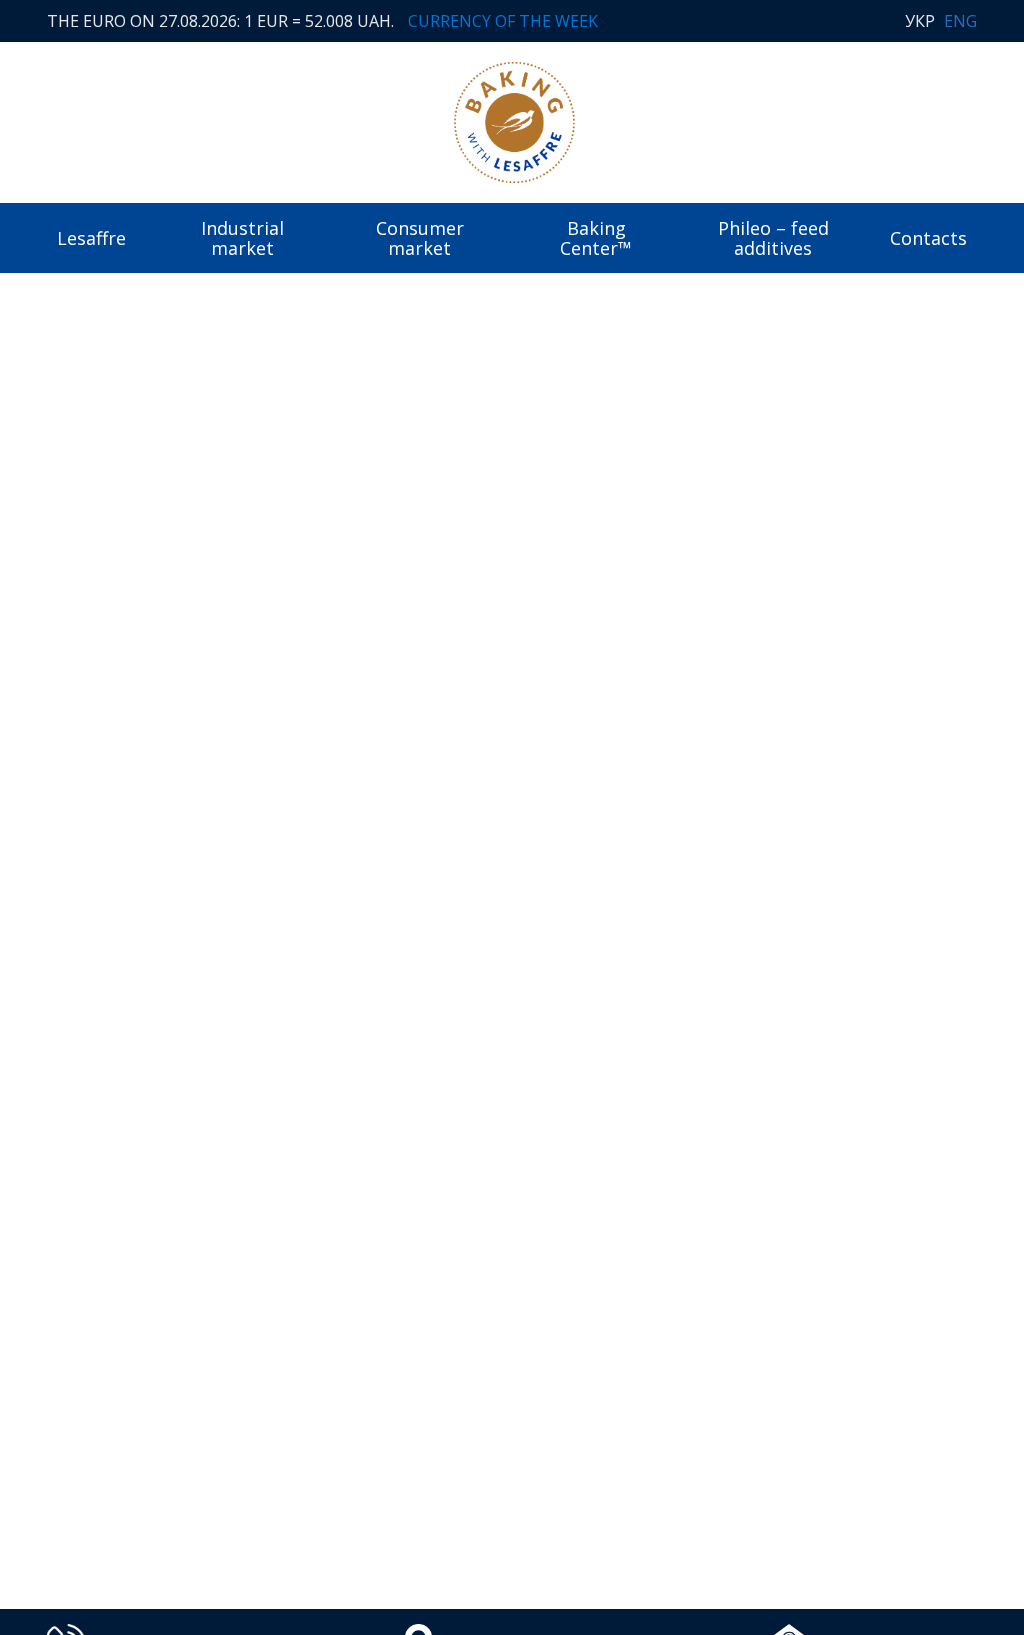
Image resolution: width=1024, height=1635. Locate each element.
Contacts (928, 238)
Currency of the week (503, 21)
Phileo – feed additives (773, 238)
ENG (960, 21)
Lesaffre (91, 238)
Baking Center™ (596, 238)
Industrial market (242, 238)
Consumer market (420, 238)
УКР (920, 21)
